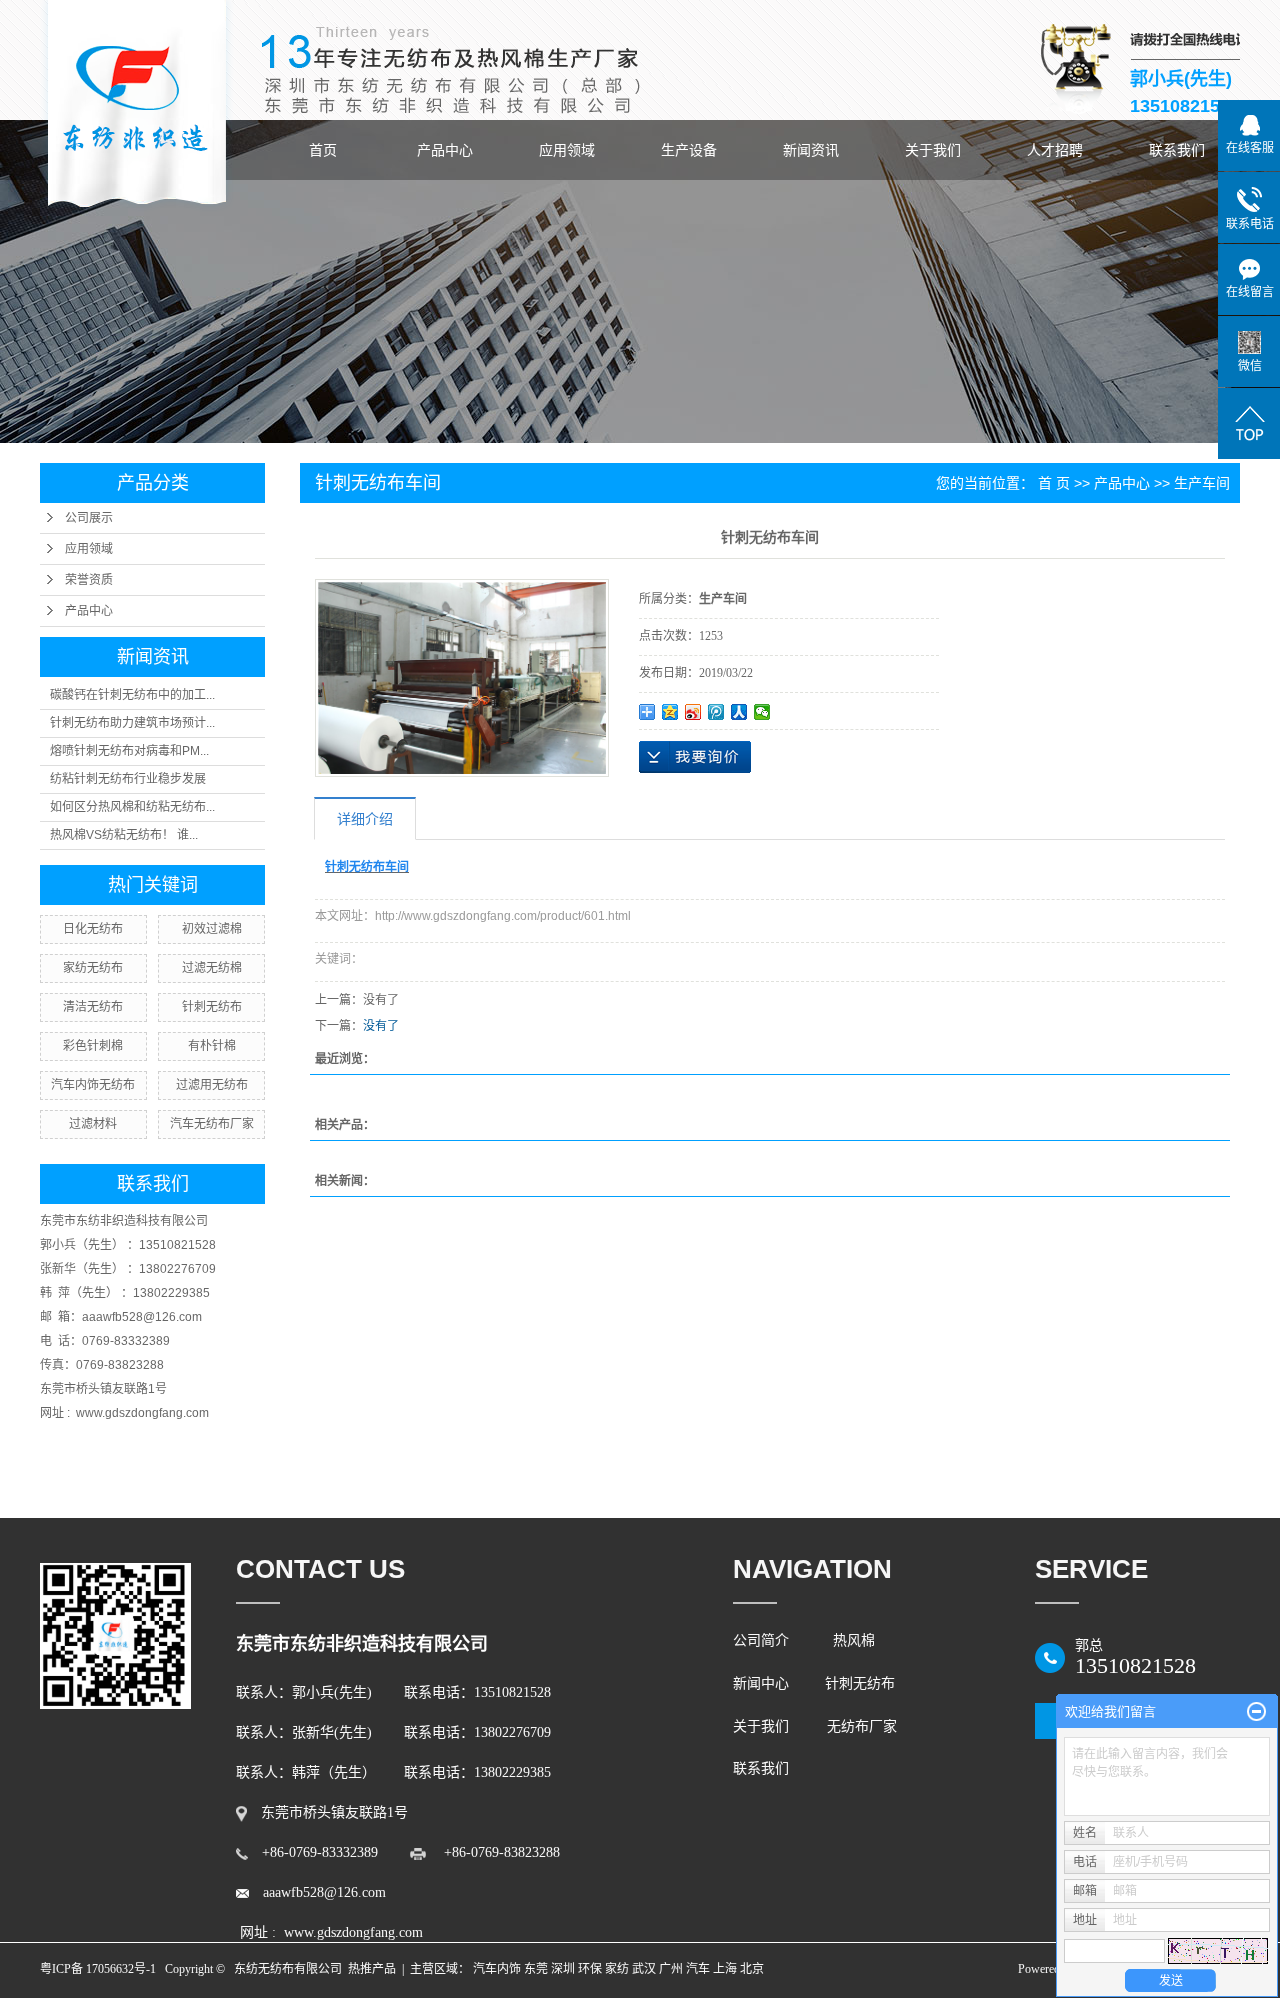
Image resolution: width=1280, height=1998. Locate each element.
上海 (725, 1969)
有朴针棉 (212, 1046)
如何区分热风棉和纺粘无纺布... (132, 807)
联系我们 (1177, 150)
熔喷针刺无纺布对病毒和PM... (129, 751)
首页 (323, 150)
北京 (752, 1969)
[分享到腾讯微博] (716, 712)
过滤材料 (93, 1124)
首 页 (1054, 483)
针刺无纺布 (212, 1007)
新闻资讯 (811, 150)
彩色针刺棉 (93, 1046)
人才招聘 (1055, 150)
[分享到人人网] (739, 712)
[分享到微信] (762, 712)
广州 (671, 1969)
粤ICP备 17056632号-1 (98, 1969)
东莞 (536, 1969)
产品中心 (445, 150)
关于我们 (933, 150)
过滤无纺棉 (212, 968)
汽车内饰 (497, 1969)
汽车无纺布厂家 (212, 1124)
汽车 (698, 1969)
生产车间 (1202, 483)
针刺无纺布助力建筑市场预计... (132, 723)
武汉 (644, 1969)
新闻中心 (761, 1683)
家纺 (617, 1969)
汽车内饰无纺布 (93, 1085)
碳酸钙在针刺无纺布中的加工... (132, 695)
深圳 (563, 1969)
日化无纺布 (93, 929)
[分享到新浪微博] (693, 712)
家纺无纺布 (93, 968)
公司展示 (89, 518)
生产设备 (689, 150)
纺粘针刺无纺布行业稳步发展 (128, 779)
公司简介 (765, 1640)
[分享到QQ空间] (670, 712)
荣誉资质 (89, 580)
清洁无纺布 (93, 1007)
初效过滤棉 (212, 929)
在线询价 (695, 757)
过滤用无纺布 (212, 1085)
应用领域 (567, 150)
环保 (590, 1969)
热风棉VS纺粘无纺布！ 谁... (124, 835)
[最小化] (1256, 1712)
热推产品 (372, 1969)
